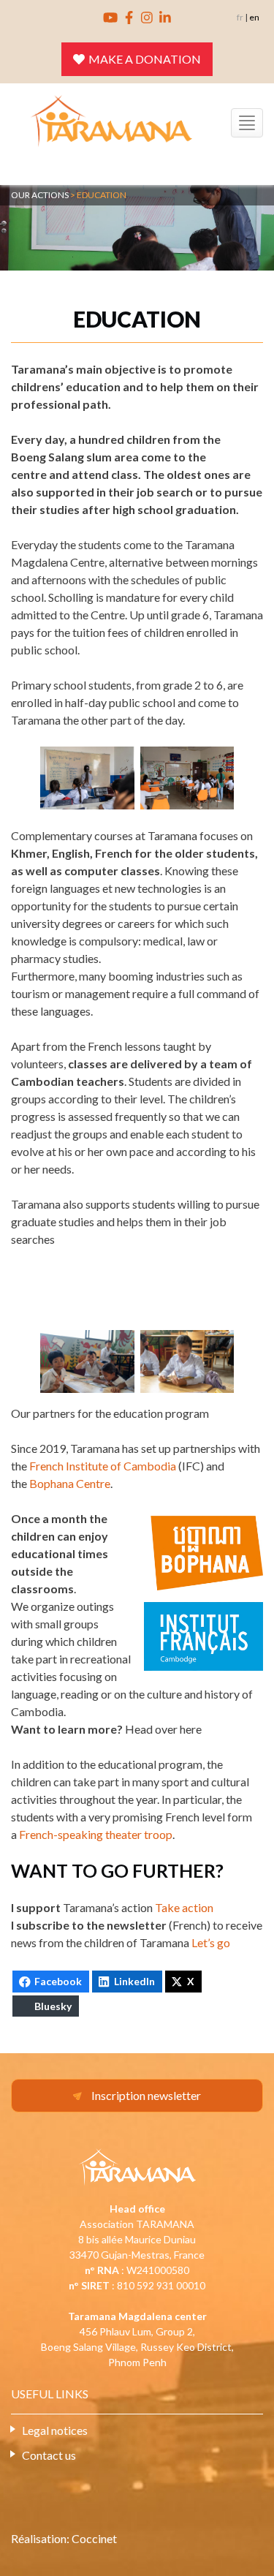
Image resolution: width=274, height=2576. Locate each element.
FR (240, 17)
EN (254, 17)
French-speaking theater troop (96, 1834)
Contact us (49, 2455)
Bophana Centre (70, 1483)
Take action (184, 1907)
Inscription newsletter (146, 2095)
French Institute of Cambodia (103, 1466)
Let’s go (211, 1942)
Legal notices (55, 2430)
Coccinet (94, 2538)
